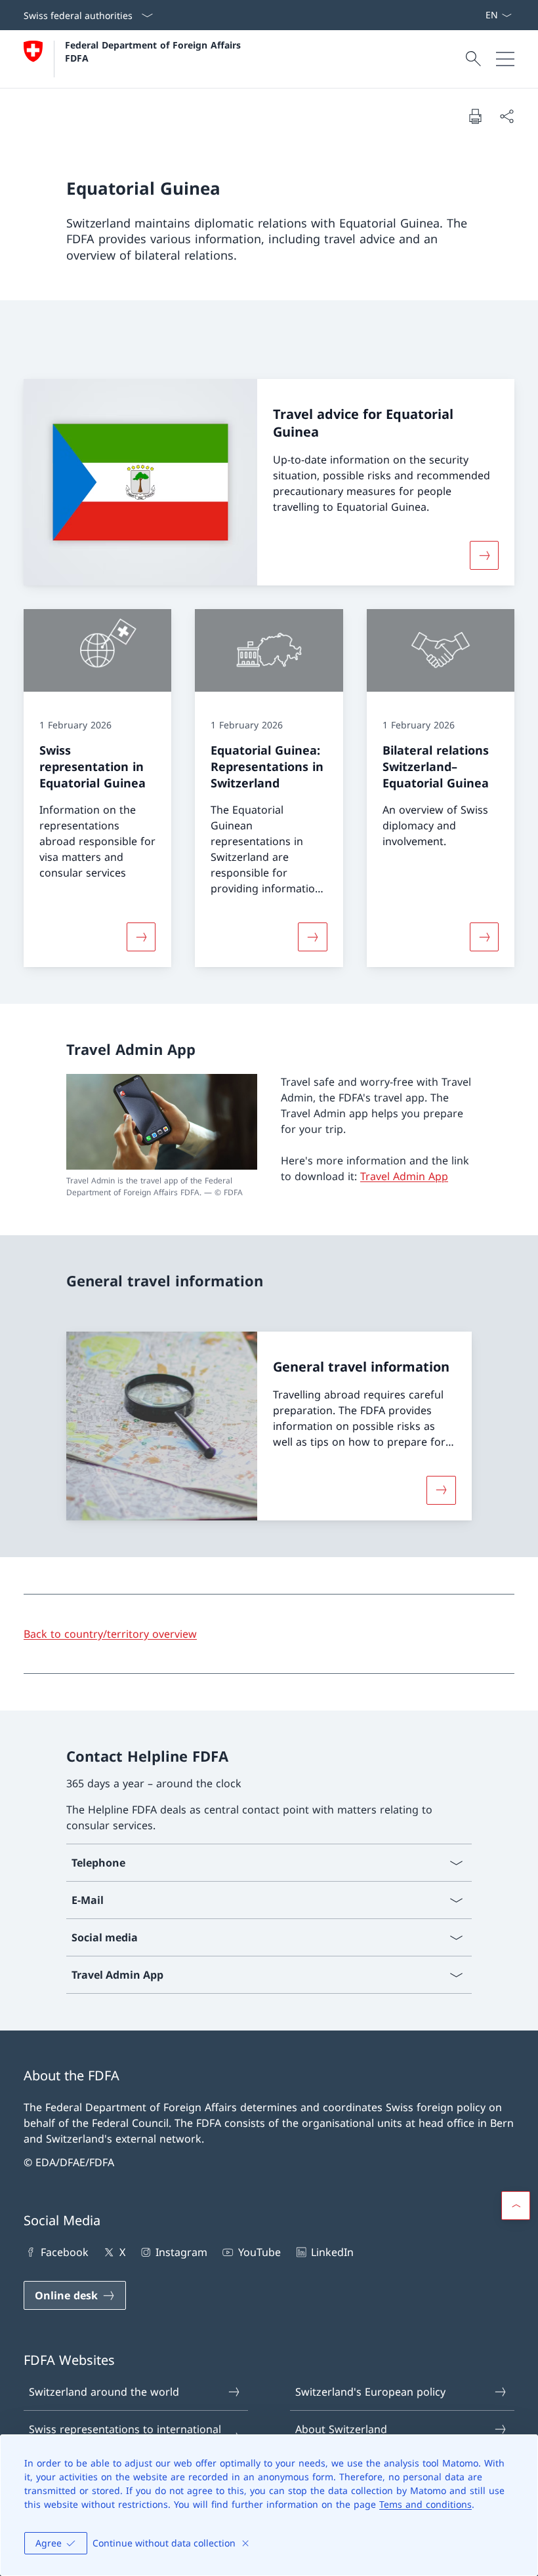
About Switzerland (341, 2429)
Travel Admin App (404, 1176)
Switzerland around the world (104, 2392)
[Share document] (507, 116)
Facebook (65, 2252)
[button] (516, 2206)
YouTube (259, 2252)
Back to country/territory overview (110, 1634)
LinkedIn (332, 2252)
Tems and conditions (425, 2504)
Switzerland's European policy (370, 2392)
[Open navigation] (505, 59)
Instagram (181, 2252)
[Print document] (475, 116)
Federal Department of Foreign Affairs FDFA (155, 51)
